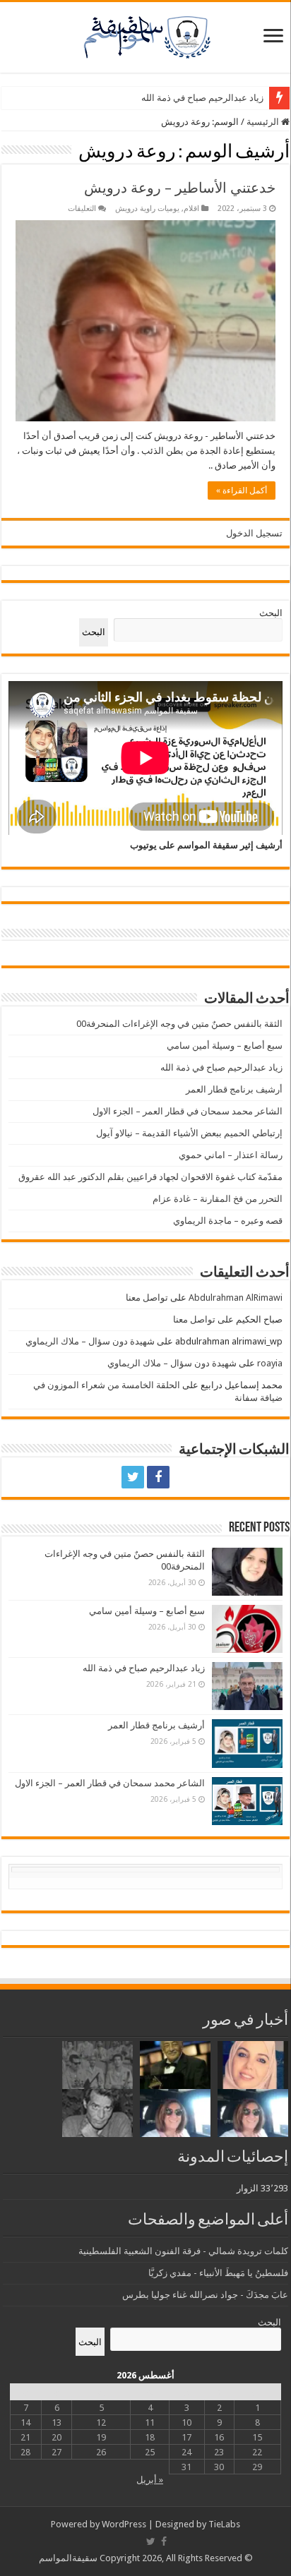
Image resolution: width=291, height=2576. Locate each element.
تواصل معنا (147, 1298)
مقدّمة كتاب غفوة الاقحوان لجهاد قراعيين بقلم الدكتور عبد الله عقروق (150, 1177)
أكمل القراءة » (242, 490)
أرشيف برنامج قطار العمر (234, 1089)
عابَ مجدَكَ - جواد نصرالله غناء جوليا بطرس (205, 2295)
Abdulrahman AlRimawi (236, 1298)
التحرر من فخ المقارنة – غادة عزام (218, 1199)
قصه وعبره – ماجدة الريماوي (228, 1221)
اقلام (191, 209)
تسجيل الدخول (254, 533)
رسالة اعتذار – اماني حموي (231, 1155)
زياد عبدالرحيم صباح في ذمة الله (202, 98)
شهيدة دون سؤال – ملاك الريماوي (90, 1341)
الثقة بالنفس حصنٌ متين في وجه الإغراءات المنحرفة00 (179, 1024)
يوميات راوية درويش (147, 209)
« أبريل (150, 2480)
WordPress (124, 2524)
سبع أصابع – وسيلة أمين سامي (225, 1046)
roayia (270, 1363)
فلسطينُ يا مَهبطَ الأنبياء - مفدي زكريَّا (218, 2273)
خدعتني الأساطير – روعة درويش (180, 188)
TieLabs (224, 2524)
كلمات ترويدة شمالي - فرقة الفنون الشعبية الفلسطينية (183, 2251)
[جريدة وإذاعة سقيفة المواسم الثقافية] (145, 35)
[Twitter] (133, 1477)
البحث (271, 613)
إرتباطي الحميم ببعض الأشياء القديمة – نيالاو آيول (189, 1133)
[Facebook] (158, 1477)
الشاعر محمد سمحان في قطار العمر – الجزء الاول (188, 1111)
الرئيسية (264, 122)
